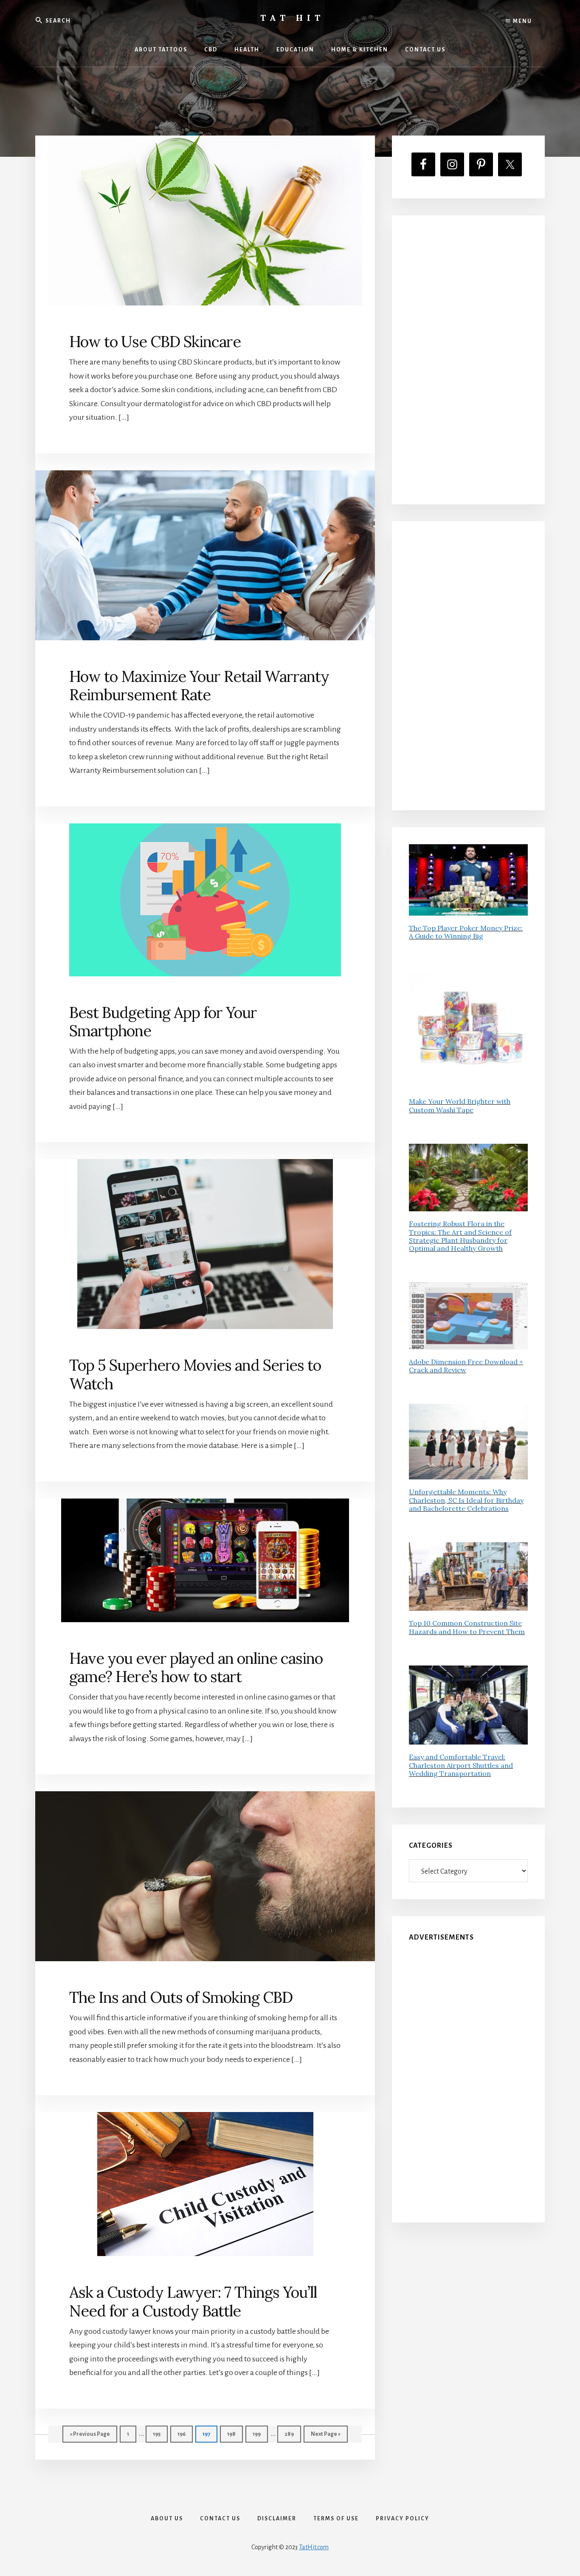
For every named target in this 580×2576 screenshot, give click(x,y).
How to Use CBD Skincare (155, 342)
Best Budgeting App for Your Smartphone (163, 1022)
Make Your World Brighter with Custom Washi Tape (460, 1105)
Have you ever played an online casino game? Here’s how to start (196, 1667)
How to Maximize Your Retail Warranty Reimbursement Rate (199, 686)
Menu (522, 21)
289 (291, 2434)
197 (209, 2434)
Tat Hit (292, 18)
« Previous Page (90, 2437)
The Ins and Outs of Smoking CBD (181, 1997)
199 (259, 2434)
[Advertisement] (468, 360)
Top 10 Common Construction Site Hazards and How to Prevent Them (467, 1627)
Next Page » (325, 2437)
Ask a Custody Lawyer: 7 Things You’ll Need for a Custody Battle (193, 2301)
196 (184, 2434)
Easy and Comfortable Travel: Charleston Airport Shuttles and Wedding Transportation (461, 1765)
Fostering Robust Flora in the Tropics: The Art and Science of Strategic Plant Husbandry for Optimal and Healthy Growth (460, 1236)
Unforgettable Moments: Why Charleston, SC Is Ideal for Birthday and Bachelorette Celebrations (466, 1500)
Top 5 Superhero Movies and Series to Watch (195, 1374)
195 (159, 2434)
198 (233, 2434)
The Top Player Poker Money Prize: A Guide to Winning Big (466, 932)
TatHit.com (314, 2547)
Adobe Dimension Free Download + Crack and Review (466, 1366)
